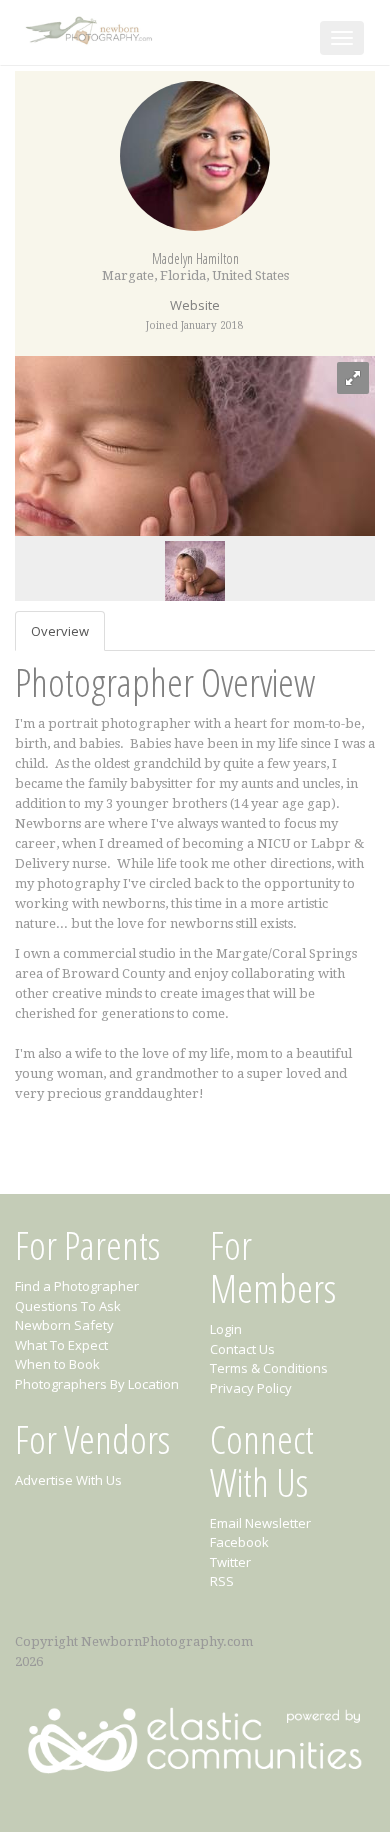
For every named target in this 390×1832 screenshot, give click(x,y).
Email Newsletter (260, 1523)
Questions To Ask (68, 1306)
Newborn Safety (64, 1325)
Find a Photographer (77, 1286)
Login (226, 1329)
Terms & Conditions (269, 1368)
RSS (222, 1581)
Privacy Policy (251, 1388)
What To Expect (61, 1345)
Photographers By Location (97, 1384)
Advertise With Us (68, 1480)
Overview (60, 631)
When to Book (57, 1364)
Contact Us (242, 1349)
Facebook (239, 1542)
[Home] (91, 26)
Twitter (230, 1562)
